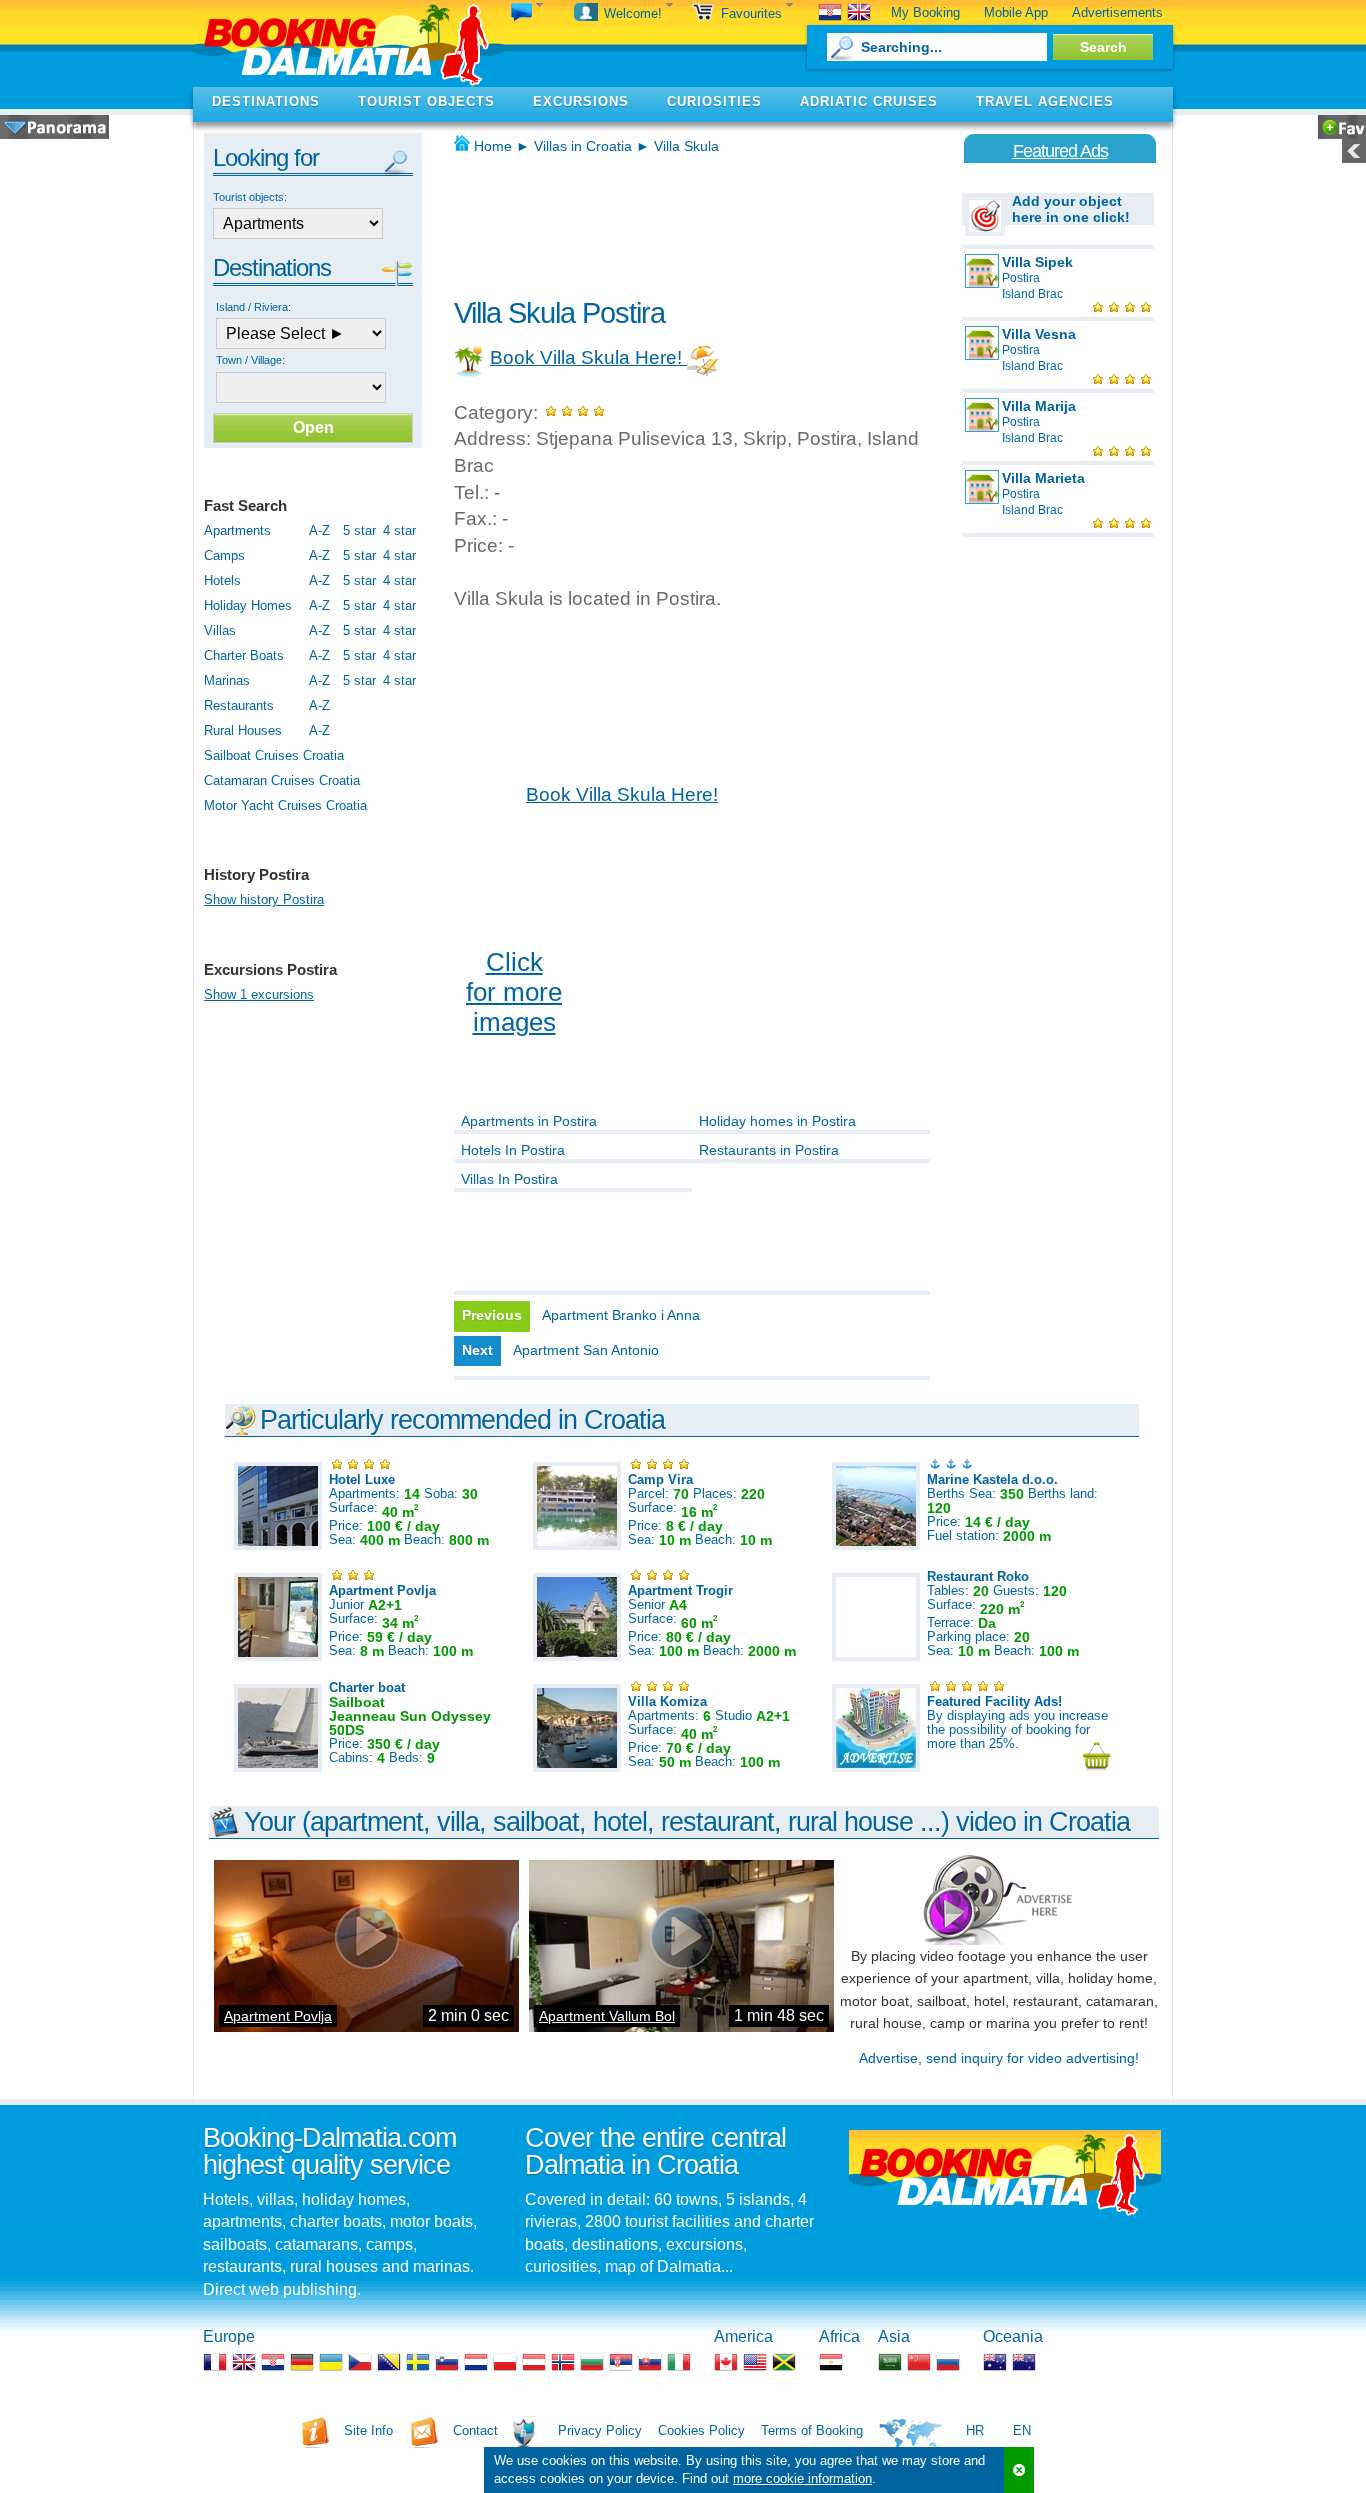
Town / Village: (250, 360)
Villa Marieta (1043, 478)
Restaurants (239, 705)
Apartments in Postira (529, 1121)
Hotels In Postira (513, 1150)
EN (1022, 2430)
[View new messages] (527, 13)
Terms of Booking (812, 2430)
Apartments (237, 530)
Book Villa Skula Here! (588, 357)
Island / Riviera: (253, 307)
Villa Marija (1039, 406)
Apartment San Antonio (586, 1350)
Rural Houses (243, 730)
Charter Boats (244, 655)
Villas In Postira (509, 1179)
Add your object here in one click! (1071, 209)
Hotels (222, 580)
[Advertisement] (688, 220)
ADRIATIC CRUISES (869, 101)
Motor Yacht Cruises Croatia (285, 805)
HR (975, 2430)
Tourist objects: (250, 197)
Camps (224, 555)
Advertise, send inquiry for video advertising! (999, 2058)
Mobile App (1016, 12)
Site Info (368, 2430)
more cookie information (802, 2478)
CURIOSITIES (714, 101)
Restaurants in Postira (769, 1150)
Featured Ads (1060, 151)
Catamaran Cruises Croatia (282, 780)
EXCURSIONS (581, 101)
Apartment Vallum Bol (607, 2016)
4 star (399, 530)
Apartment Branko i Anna (621, 1315)
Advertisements (1117, 12)
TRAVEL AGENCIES (1045, 101)
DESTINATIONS (266, 101)
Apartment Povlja (278, 2016)
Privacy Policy (600, 2430)
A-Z (319, 530)
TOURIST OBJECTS (426, 101)
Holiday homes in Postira (777, 1121)
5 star (359, 530)
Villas (220, 630)
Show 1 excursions (259, 994)
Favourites (753, 13)
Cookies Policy (701, 2430)
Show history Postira (264, 899)
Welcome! (635, 13)
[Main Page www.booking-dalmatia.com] (349, 43)
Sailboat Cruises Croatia (274, 755)
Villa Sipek (1037, 262)
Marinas (227, 680)
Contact (475, 2430)
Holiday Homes (248, 605)
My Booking (925, 12)
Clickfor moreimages (514, 992)
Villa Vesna (1039, 334)
